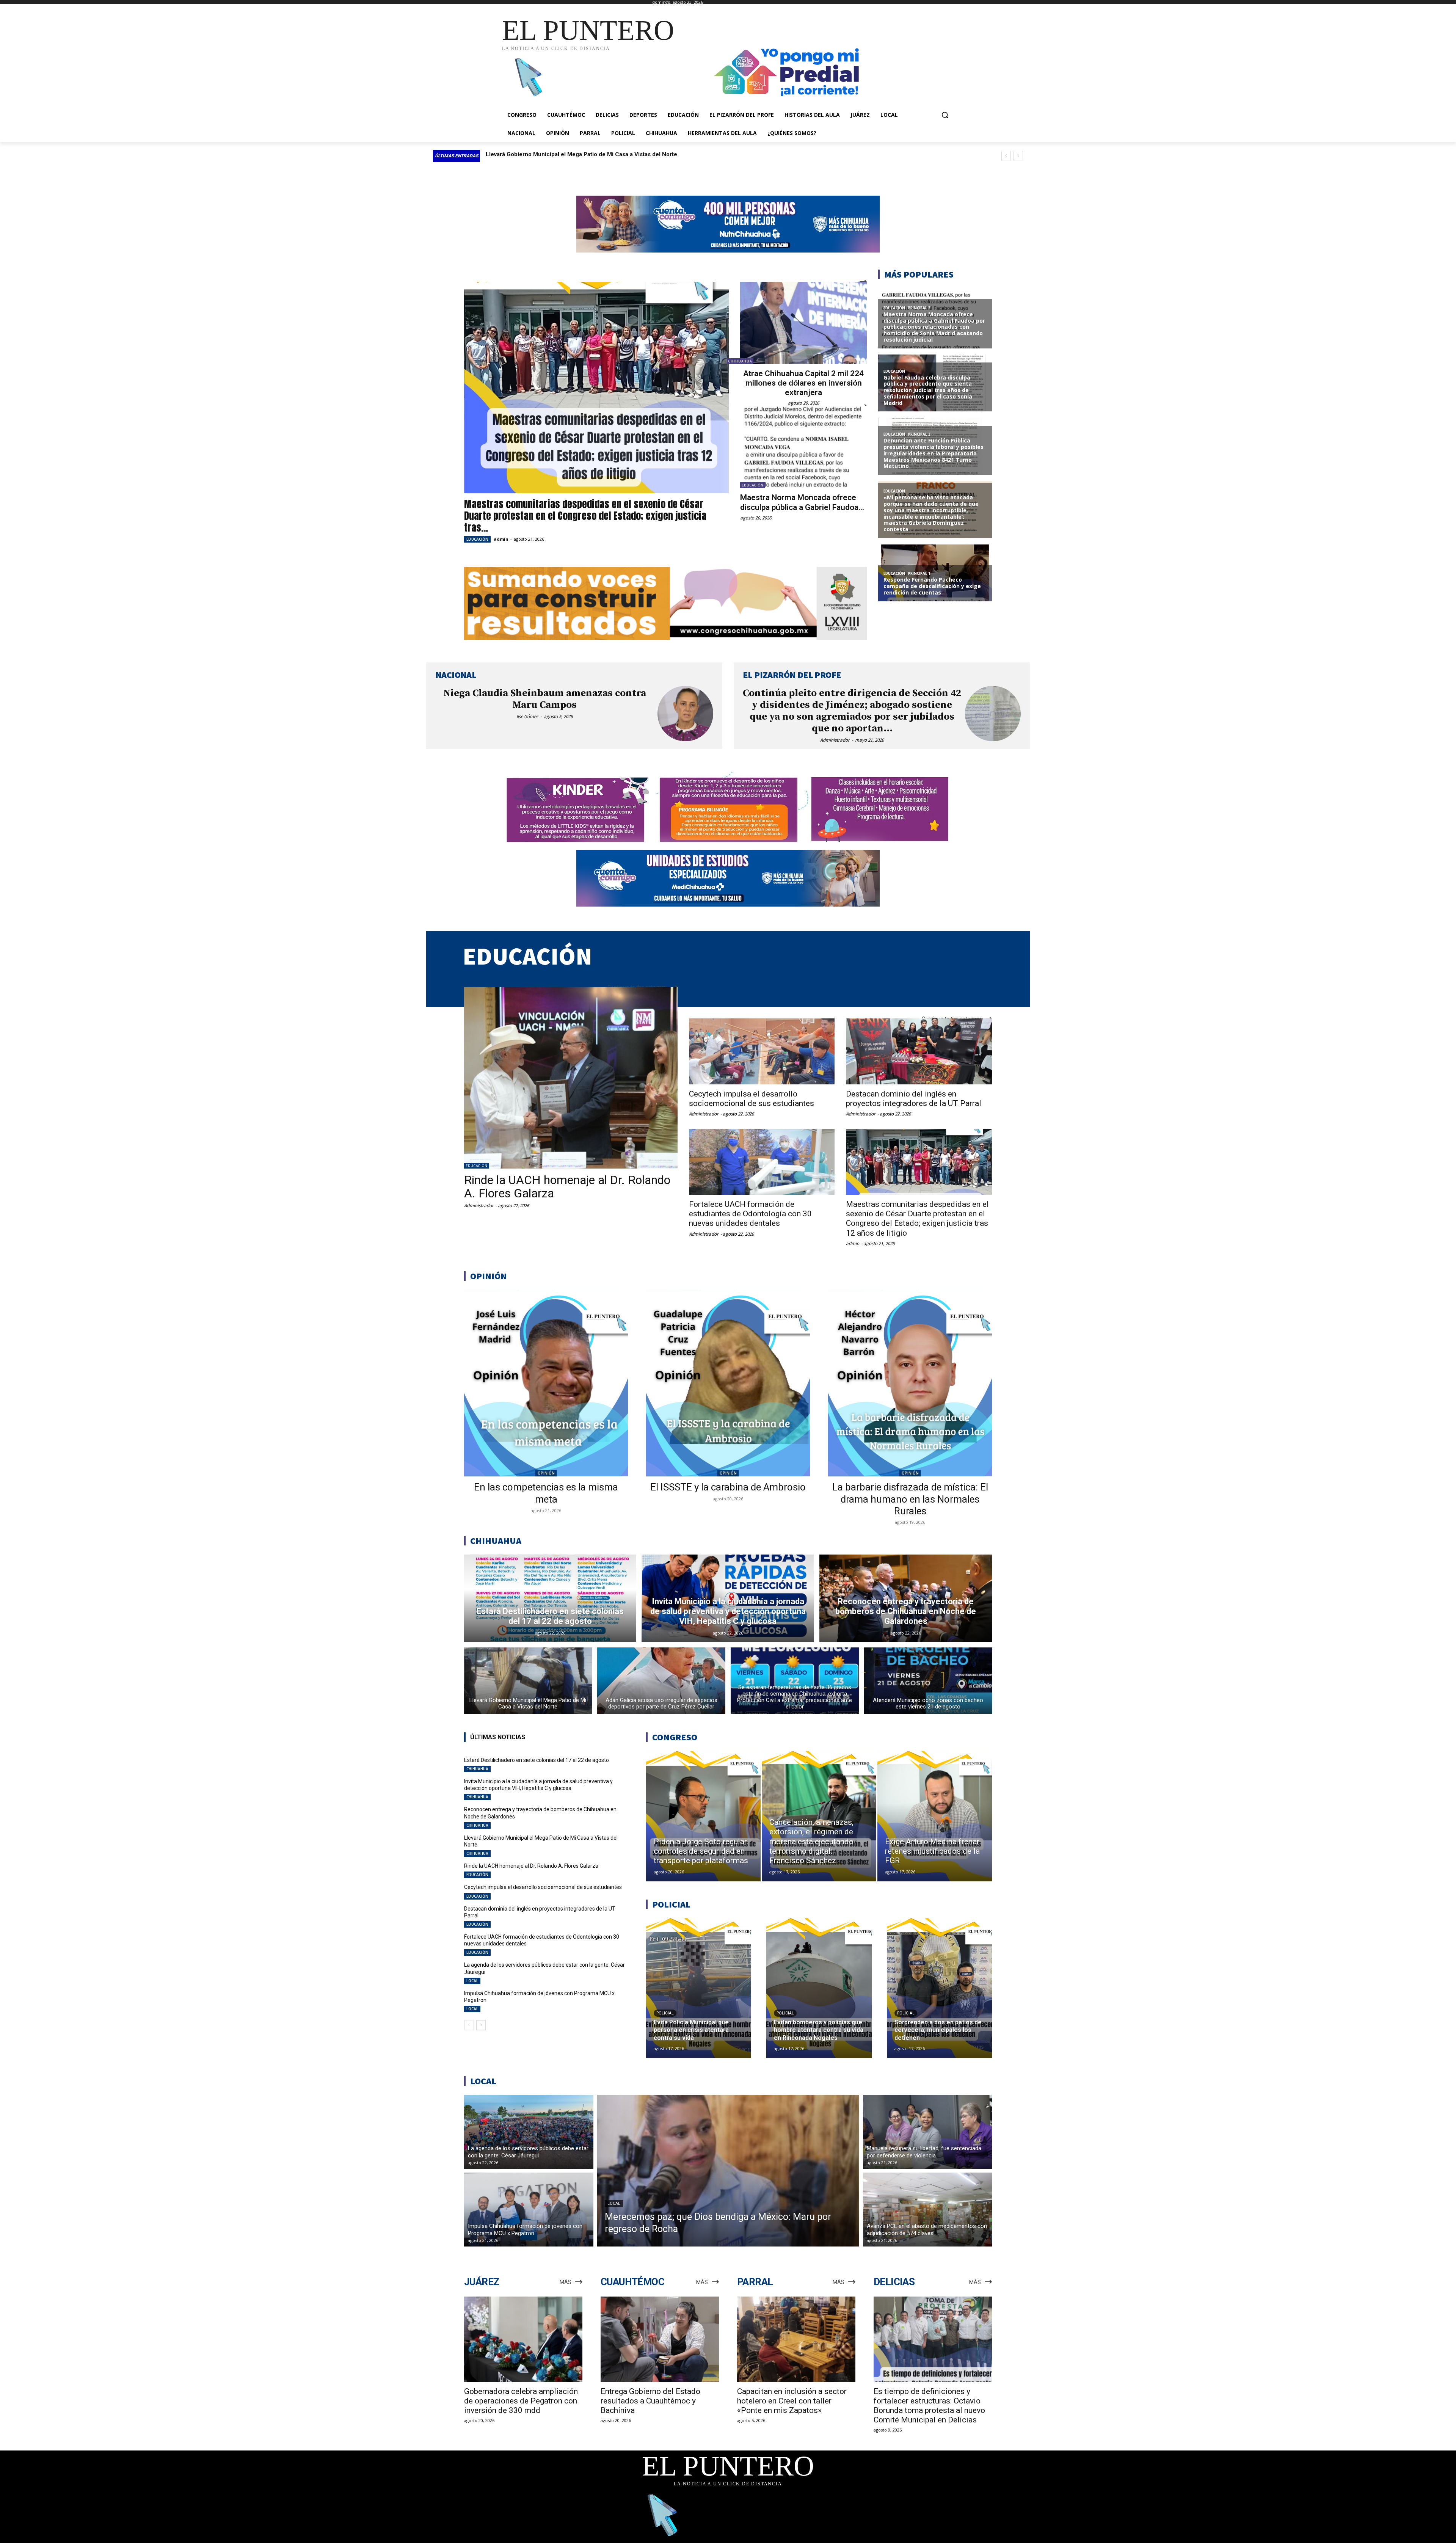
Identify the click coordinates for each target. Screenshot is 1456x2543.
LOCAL (472, 1981)
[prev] (1006, 156)
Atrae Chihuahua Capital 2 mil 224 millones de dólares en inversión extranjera (803, 383)
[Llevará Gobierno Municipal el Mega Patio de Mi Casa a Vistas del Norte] (528, 1681)
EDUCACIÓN (477, 539)
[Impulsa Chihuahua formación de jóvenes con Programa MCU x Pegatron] (529, 2210)
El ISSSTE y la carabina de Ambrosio (728, 1487)
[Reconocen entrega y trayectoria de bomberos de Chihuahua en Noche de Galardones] (906, 1598)
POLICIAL (665, 2013)
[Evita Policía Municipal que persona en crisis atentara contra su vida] (699, 1988)
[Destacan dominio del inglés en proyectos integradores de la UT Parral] (919, 1051)
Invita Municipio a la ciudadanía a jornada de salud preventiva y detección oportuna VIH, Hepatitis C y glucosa (538, 1785)
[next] (1018, 156)
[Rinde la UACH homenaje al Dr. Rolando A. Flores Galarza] (571, 1078)
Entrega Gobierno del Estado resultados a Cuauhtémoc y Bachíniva (650, 2401)
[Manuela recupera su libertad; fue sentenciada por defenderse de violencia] (928, 2132)
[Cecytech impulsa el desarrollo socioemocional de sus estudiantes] (762, 1051)
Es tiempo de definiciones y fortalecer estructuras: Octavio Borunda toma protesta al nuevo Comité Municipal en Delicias (929, 2406)
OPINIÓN (546, 1473)
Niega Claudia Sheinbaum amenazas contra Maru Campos (545, 699)
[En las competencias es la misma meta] (546, 1383)
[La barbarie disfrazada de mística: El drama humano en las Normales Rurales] (910, 1383)
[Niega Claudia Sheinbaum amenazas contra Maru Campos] (685, 714)
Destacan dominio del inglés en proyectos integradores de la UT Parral (914, 1099)
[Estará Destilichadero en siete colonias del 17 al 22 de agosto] (550, 1598)
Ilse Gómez (527, 716)
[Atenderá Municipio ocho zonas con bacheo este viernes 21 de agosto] (928, 1681)
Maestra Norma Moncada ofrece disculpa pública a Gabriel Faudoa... (802, 502)
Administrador (835, 740)
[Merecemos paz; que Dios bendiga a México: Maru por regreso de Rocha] (728, 2171)
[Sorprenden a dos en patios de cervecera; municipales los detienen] (939, 1988)
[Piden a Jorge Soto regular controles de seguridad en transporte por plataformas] (703, 1816)
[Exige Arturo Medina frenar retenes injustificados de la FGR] (935, 1816)
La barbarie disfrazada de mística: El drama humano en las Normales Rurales (910, 1499)
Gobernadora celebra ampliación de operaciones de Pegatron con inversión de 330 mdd (521, 2401)
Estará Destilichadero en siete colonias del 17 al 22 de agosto (568, 154)
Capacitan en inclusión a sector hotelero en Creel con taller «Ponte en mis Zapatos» (792, 2401)
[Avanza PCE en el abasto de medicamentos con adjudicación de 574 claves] (928, 2210)
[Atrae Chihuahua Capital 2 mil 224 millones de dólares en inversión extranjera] (803, 323)
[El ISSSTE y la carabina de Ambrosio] (728, 1383)
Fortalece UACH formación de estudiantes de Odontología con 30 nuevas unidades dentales (750, 1214)
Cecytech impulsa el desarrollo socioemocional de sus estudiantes (752, 1099)
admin (501, 539)
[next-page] (481, 2025)
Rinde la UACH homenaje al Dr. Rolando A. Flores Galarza (567, 1187)
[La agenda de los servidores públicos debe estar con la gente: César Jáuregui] (529, 2132)
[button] (945, 115)
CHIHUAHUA (740, 361)
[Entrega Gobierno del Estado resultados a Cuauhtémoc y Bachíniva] (660, 2339)
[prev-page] (469, 2025)
